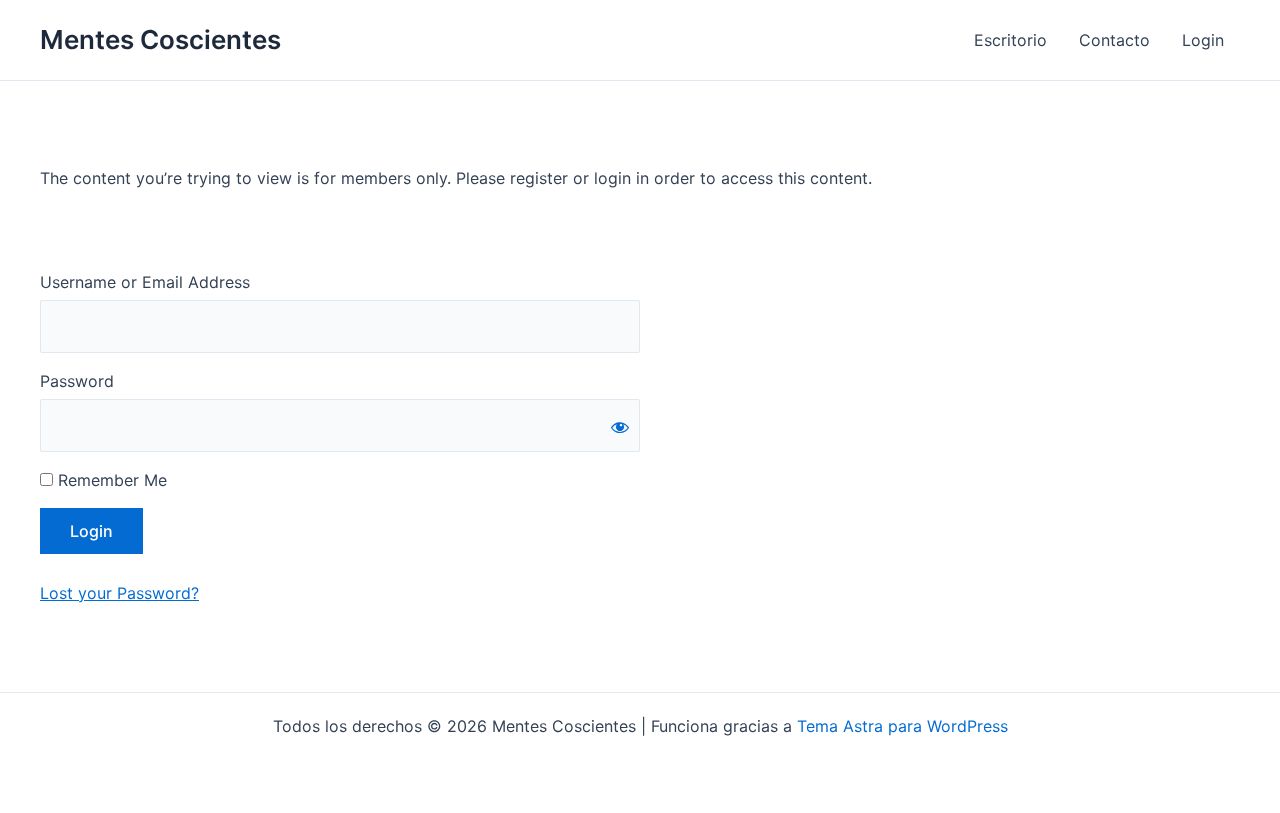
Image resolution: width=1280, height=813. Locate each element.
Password (77, 381)
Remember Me (110, 480)
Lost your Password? (119, 593)
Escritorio (1010, 40)
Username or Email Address (145, 282)
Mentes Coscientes (160, 39)
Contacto (1114, 40)
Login (1203, 40)
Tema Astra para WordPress (902, 726)
